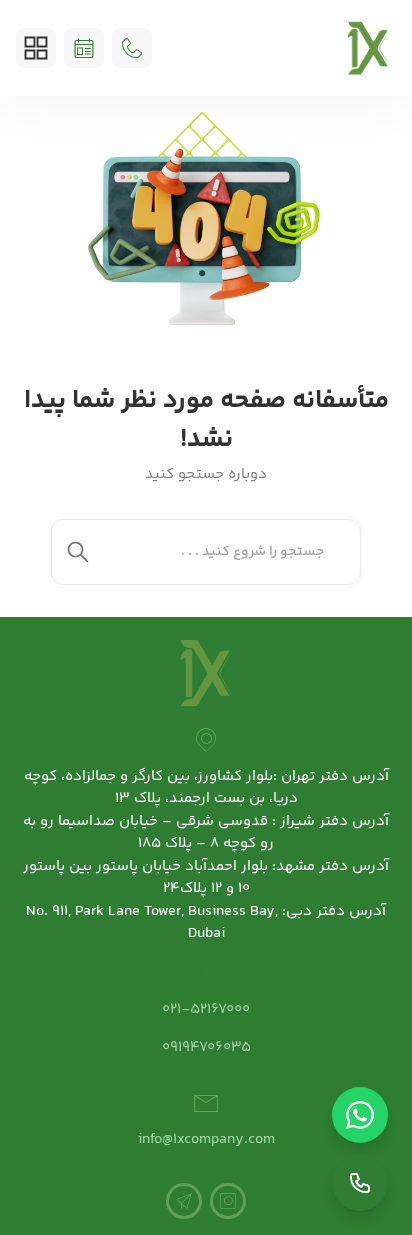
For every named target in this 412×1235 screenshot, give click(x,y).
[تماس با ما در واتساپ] (360, 1115)
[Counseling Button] (84, 48)
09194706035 (206, 1047)
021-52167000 (206, 1009)
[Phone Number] (132, 48)
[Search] (78, 552)
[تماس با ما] (360, 1183)
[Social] (228, 1201)
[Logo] (368, 48)
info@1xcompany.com (206, 1139)
